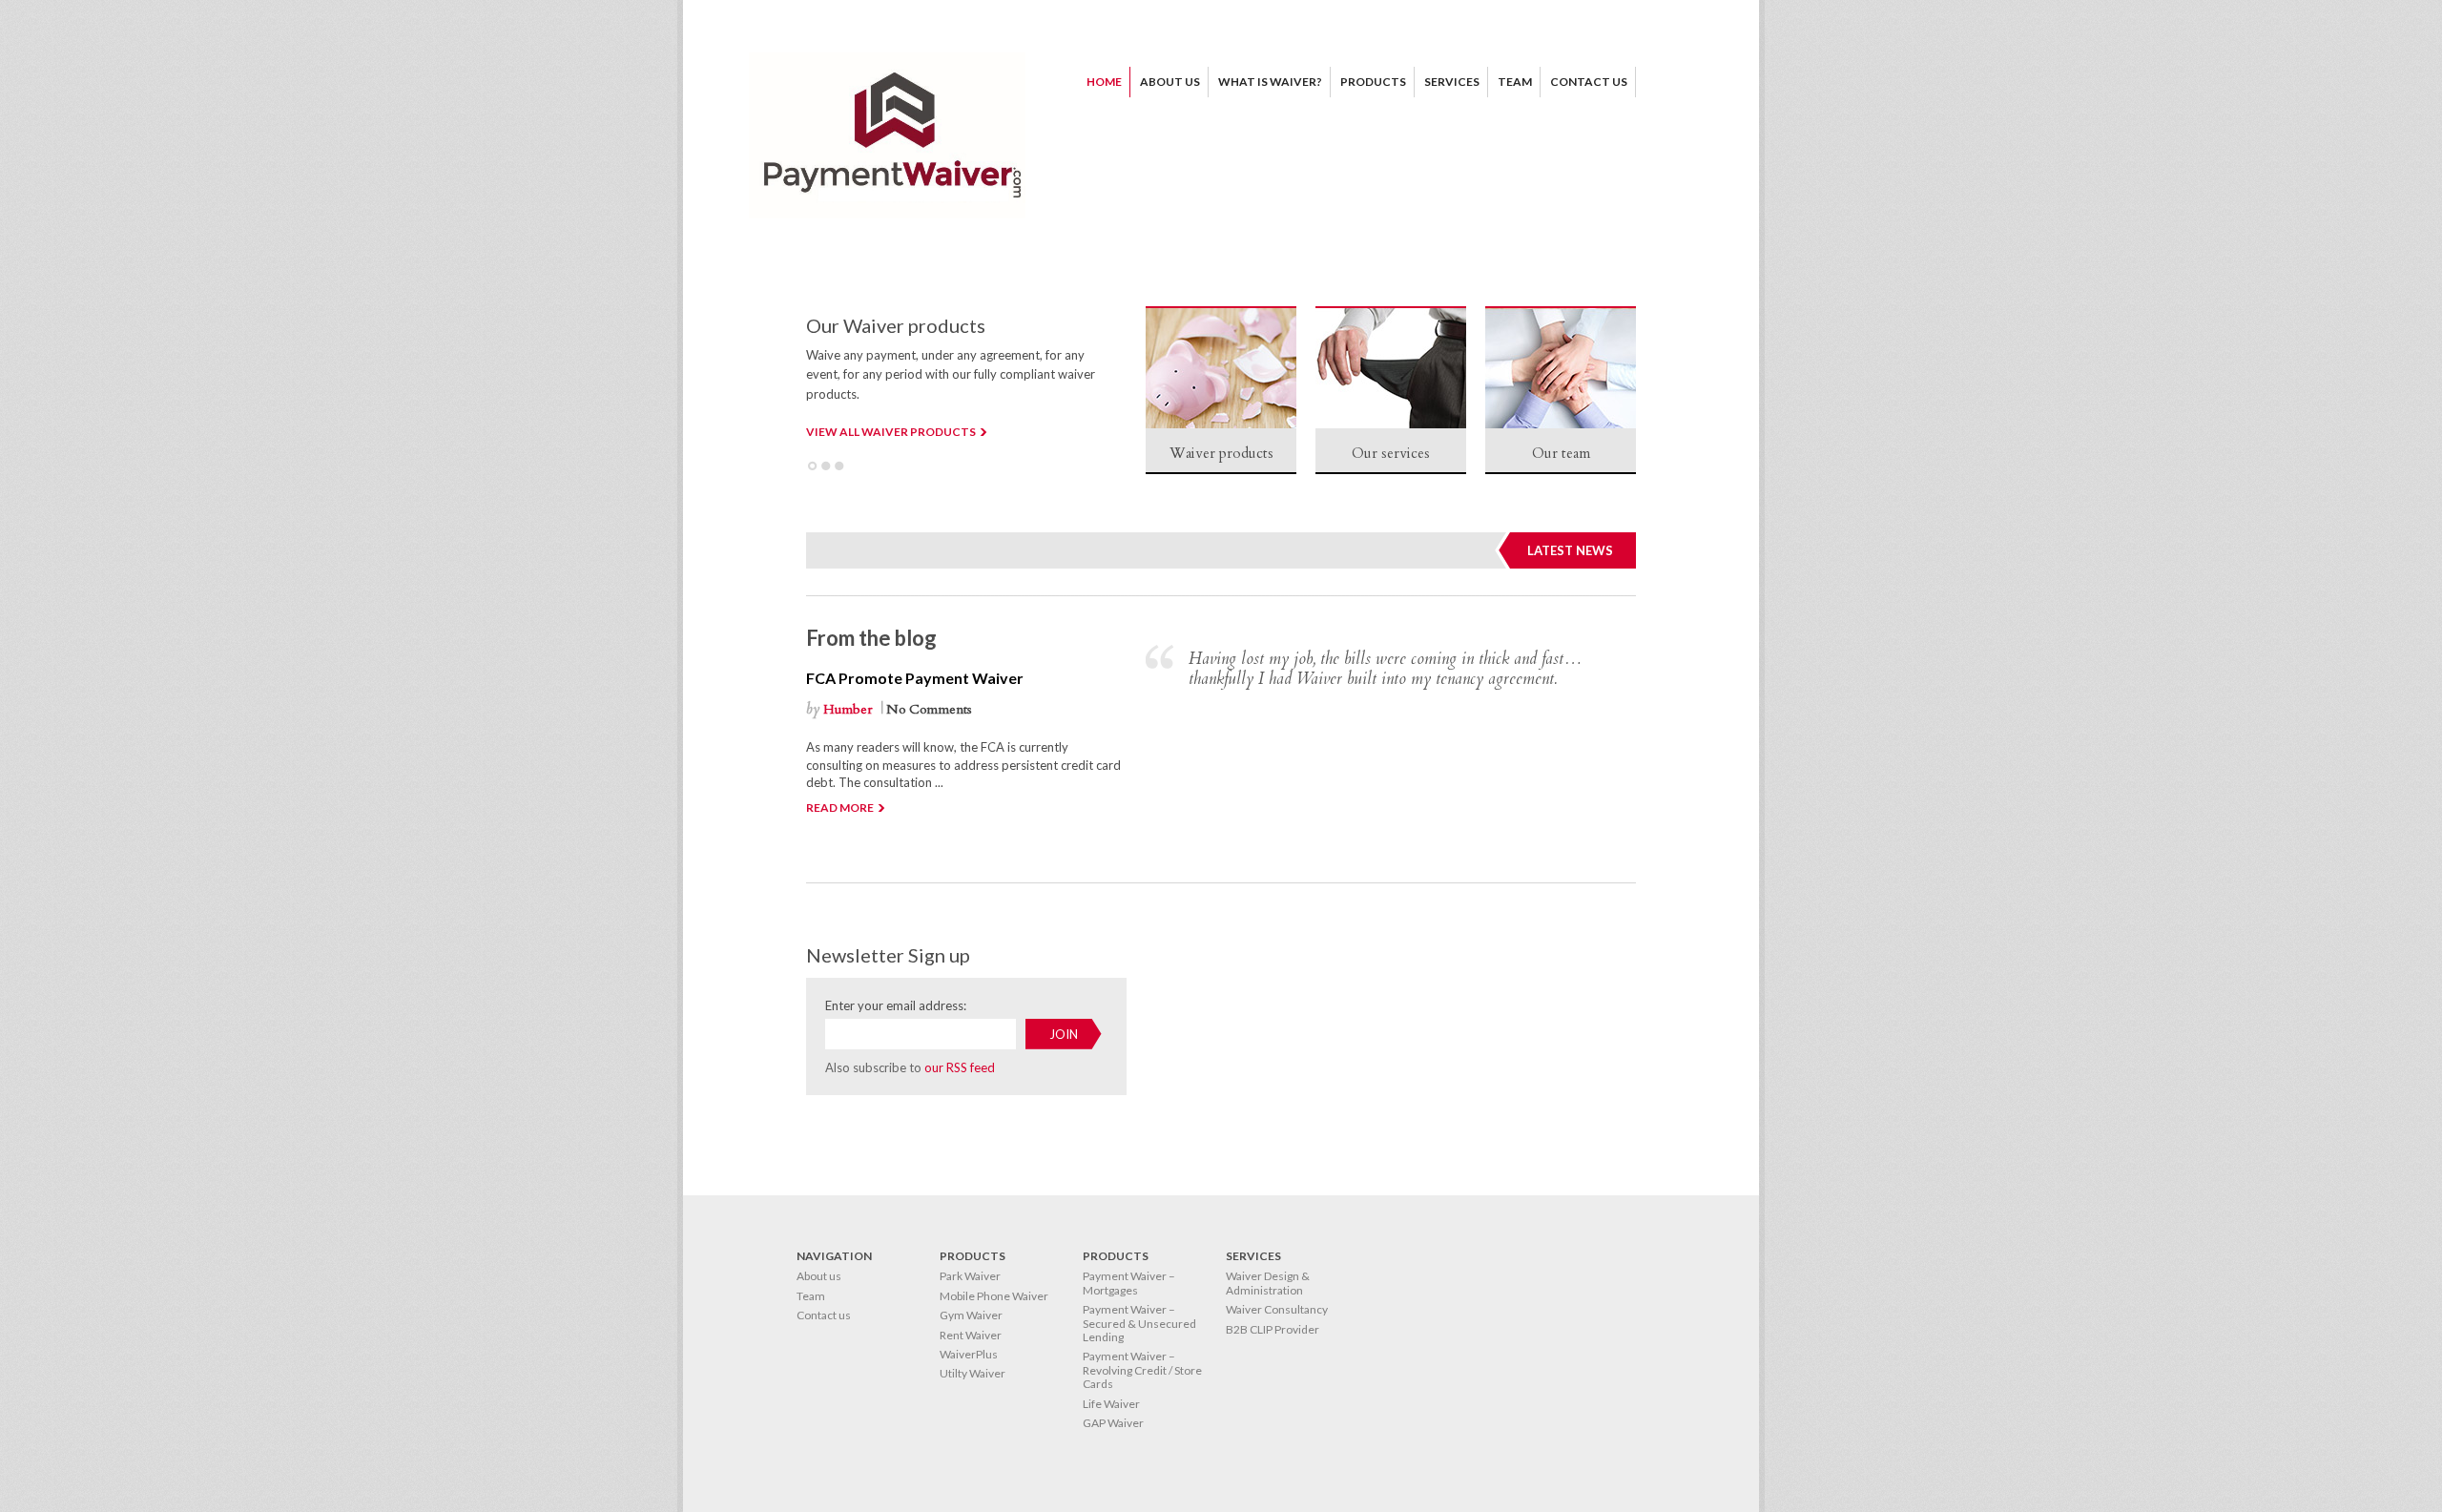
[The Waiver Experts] (887, 214)
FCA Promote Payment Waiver (915, 678)
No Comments (929, 709)
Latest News (1570, 550)
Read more (840, 808)
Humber (848, 709)
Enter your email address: (896, 1005)
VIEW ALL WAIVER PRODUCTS (891, 432)
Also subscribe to (910, 1067)
